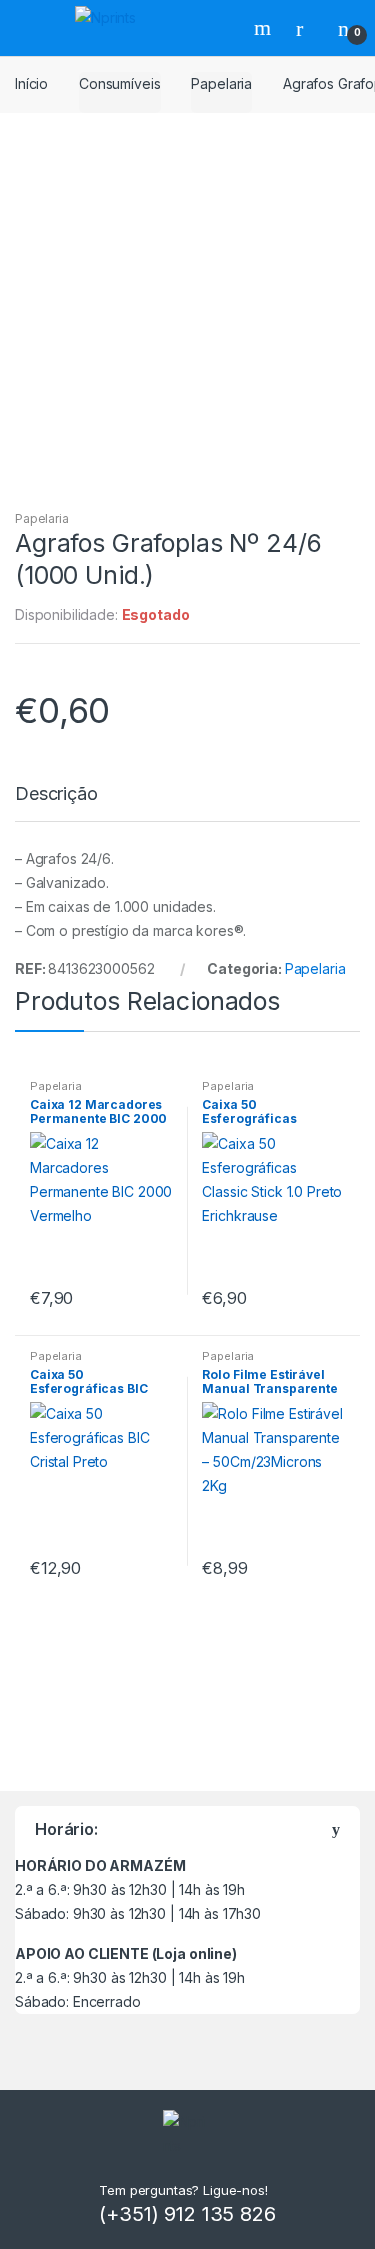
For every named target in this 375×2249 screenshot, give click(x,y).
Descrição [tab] (56, 794)
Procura (265, 28)
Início (31, 83)
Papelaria (221, 83)
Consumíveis (119, 83)
